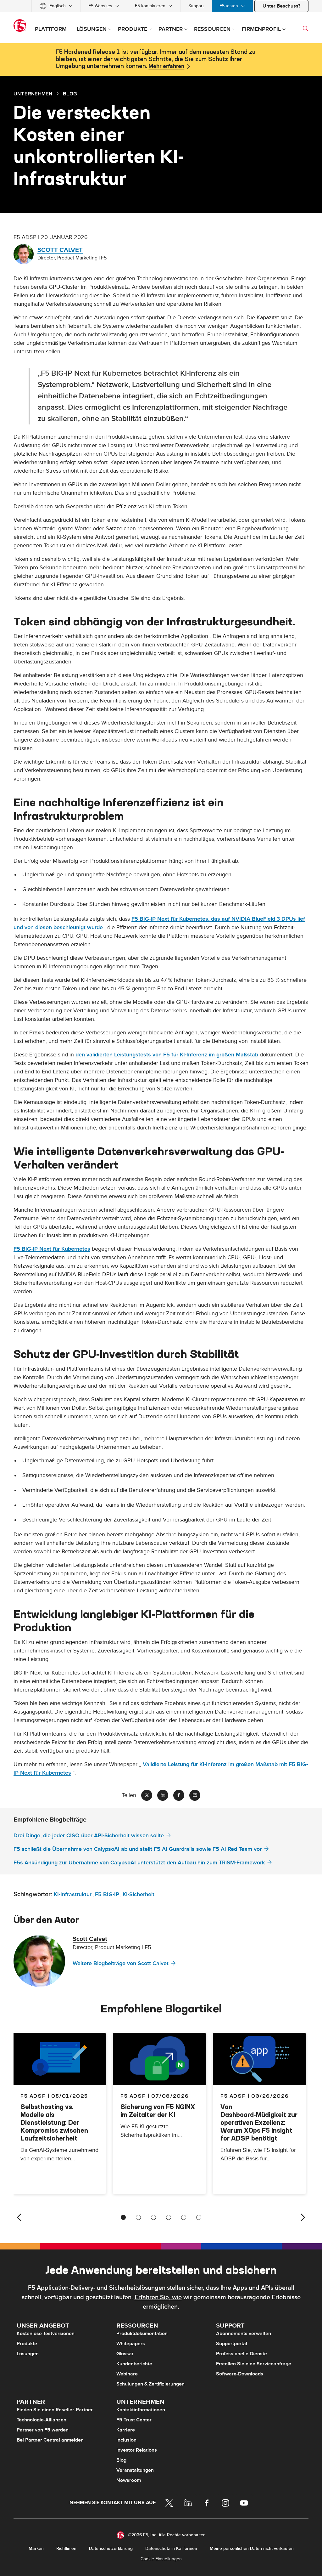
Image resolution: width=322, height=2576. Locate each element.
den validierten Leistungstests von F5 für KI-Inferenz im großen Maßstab (167, 1055)
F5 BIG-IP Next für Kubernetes (52, 1249)
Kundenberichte (134, 2364)
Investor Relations (137, 2450)
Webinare (127, 2374)
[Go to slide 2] (138, 2217)
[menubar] (161, 6)
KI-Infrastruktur (73, 1894)
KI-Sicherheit (139, 1894)
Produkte (27, 2344)
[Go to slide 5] (184, 2217)
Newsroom (129, 2480)
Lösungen (28, 2354)
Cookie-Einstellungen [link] (161, 2559)
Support (196, 6)
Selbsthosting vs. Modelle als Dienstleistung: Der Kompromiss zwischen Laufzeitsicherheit (54, 2122)
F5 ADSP (133, 2096)
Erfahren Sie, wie (158, 2297)
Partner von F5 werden (43, 2430)
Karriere (126, 2430)
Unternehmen (33, 94)
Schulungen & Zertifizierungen (150, 2384)
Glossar (125, 2354)
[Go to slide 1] (123, 2217)
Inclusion (126, 2440)
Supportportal (232, 2344)
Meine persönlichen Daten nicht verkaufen (252, 2548)
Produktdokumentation (142, 2334)
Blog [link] (70, 94)
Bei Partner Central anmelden (50, 2440)
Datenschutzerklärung (111, 2548)
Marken (36, 2548)
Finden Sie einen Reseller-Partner (55, 2410)
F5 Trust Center (134, 2420)
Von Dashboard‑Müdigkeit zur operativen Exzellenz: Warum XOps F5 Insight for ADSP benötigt (259, 2122)
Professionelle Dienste (241, 2354)
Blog (121, 2460)
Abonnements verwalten (244, 2334)
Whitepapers (131, 2344)
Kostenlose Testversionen (46, 2334)
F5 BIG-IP (107, 1894)
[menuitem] (56, 6)
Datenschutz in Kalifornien (171, 2548)
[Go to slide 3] (153, 2217)
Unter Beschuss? (281, 6)
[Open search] (305, 28)
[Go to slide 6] (199, 2217)
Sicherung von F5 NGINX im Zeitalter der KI (158, 2111)
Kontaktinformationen (141, 2410)
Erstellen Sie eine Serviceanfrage (254, 2364)
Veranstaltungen (135, 2470)
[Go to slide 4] (169, 2217)
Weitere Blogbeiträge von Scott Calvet (121, 1963)
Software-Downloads (240, 2374)
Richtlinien (66, 2548)
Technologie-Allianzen (42, 2420)
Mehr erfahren (166, 66)
